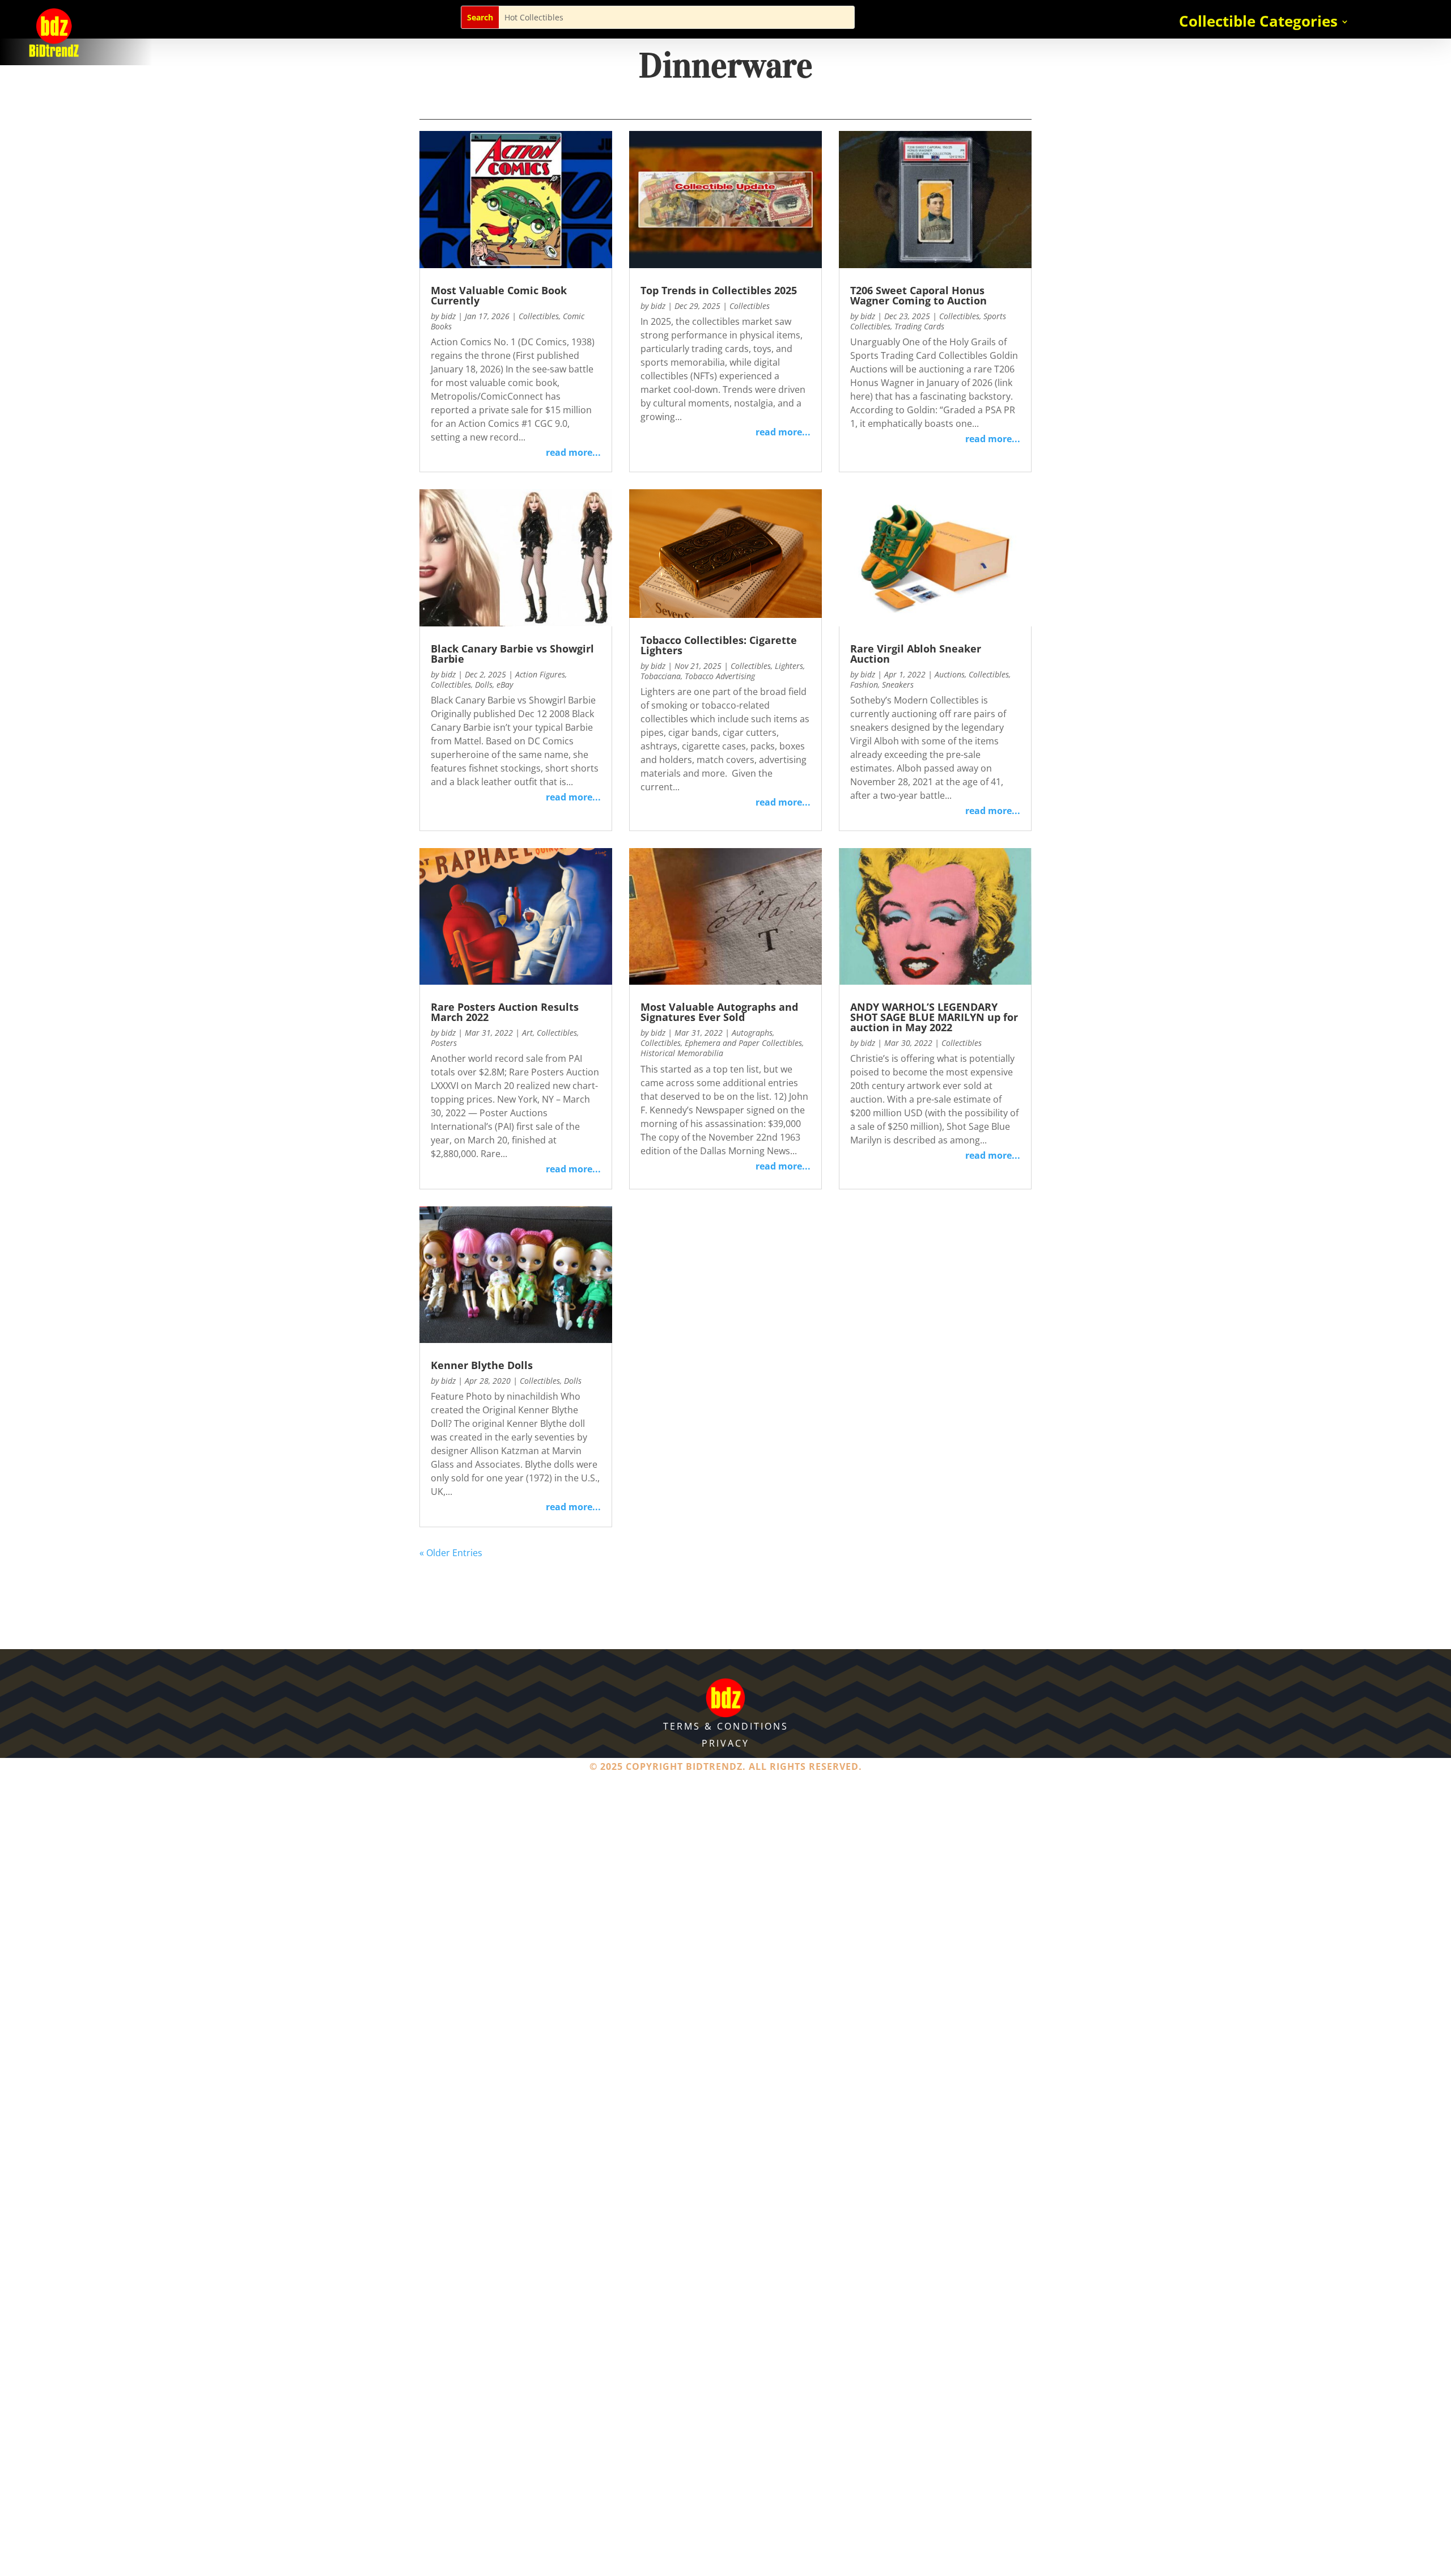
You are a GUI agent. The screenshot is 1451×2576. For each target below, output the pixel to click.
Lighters (789, 666)
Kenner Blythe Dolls (482, 1365)
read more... (573, 452)
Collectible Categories (1258, 24)
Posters (444, 1043)
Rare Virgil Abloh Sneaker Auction (916, 654)
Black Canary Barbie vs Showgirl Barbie (512, 654)
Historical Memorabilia (682, 1053)
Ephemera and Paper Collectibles (743, 1043)
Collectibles (539, 316)
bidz (448, 316)
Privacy (725, 1743)
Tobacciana (661, 676)
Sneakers (898, 685)
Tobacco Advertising (720, 676)
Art (527, 1033)
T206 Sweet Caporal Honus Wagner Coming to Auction (918, 295)
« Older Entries (451, 1553)
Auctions (950, 674)
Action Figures (540, 674)
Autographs (752, 1033)
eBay (505, 685)
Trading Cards (919, 326)
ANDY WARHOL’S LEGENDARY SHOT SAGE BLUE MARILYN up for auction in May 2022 (934, 1017)
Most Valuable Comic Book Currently (499, 295)
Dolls (484, 685)
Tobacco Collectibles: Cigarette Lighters (719, 645)
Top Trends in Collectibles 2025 (719, 290)
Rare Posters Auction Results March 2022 (505, 1012)
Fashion (864, 685)
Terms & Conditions (726, 1726)
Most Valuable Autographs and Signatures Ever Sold (719, 1012)
